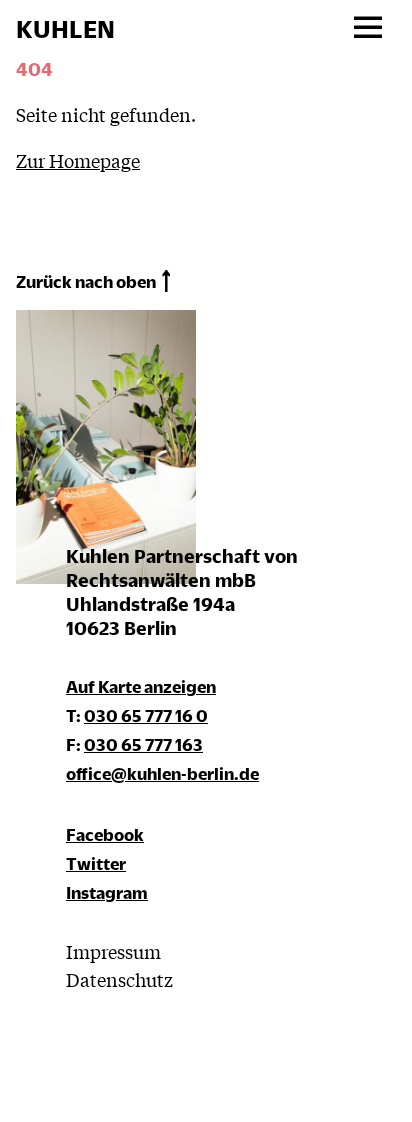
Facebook (105, 834)
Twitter (96, 863)
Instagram (107, 892)
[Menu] (367, 28)
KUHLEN (65, 29)
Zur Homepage (78, 160)
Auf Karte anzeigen (141, 686)
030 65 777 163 (143, 744)
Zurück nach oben (86, 281)
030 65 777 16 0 (146, 715)
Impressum (113, 951)
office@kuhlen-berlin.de (162, 773)
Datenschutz (119, 979)
